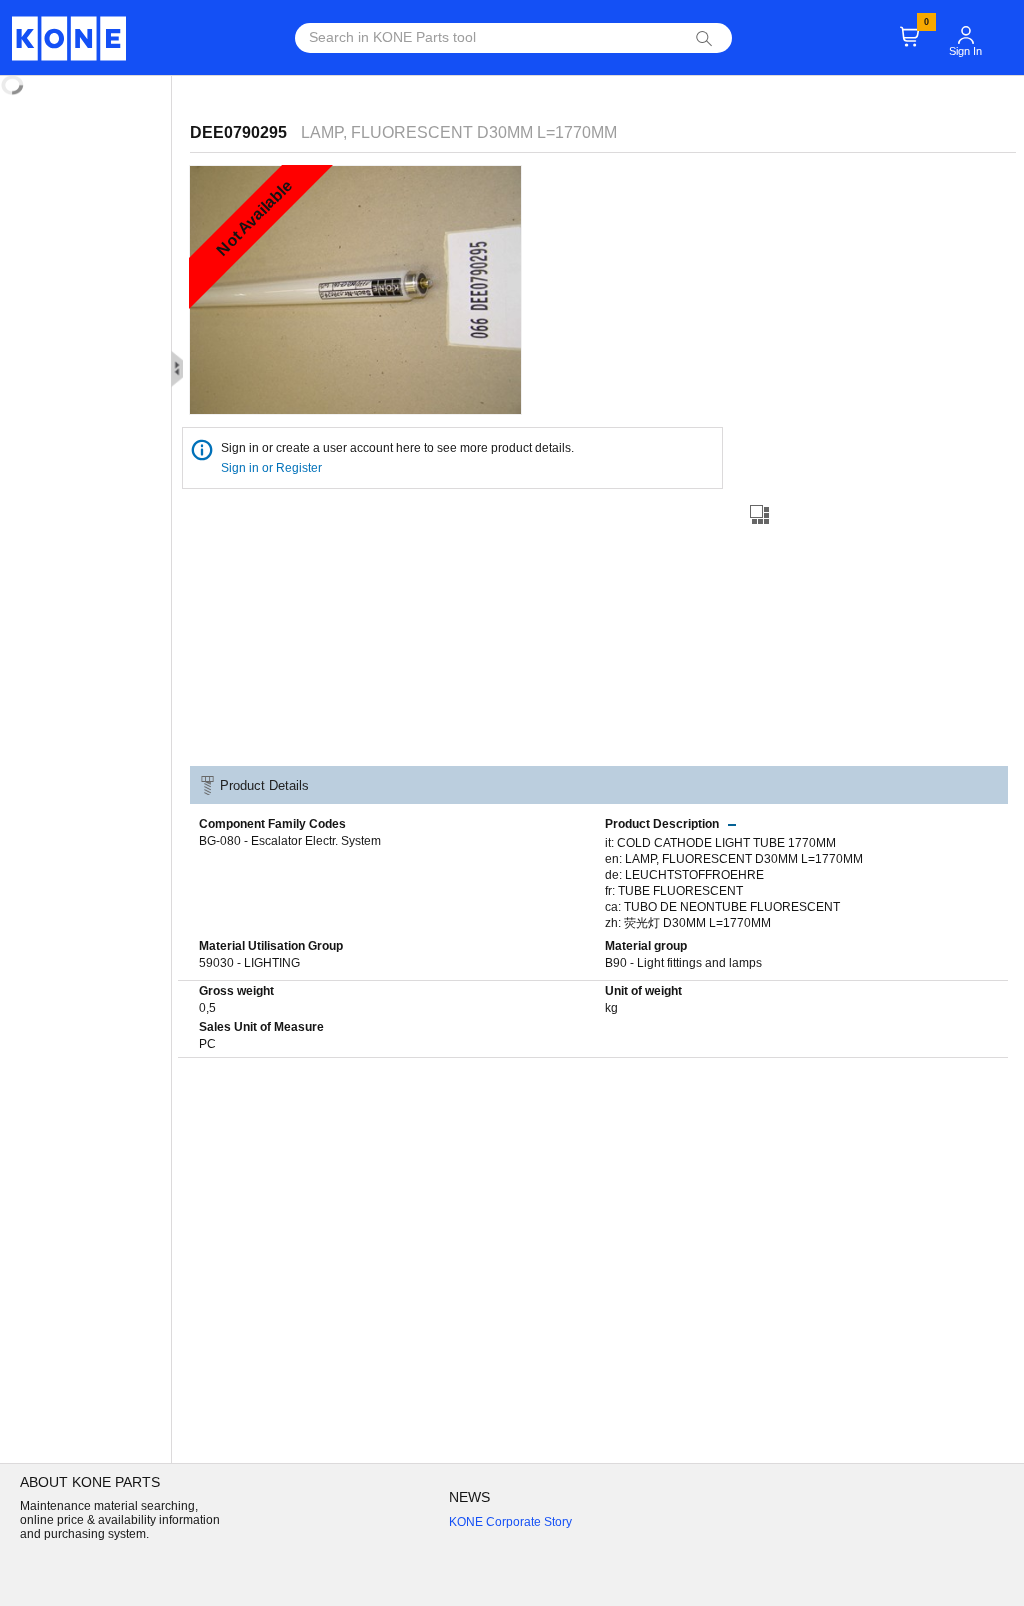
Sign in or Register (273, 468)
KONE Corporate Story (510, 1522)
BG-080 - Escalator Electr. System (290, 841)
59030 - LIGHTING (249, 963)
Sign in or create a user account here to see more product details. (397, 448)
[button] (966, 26)
